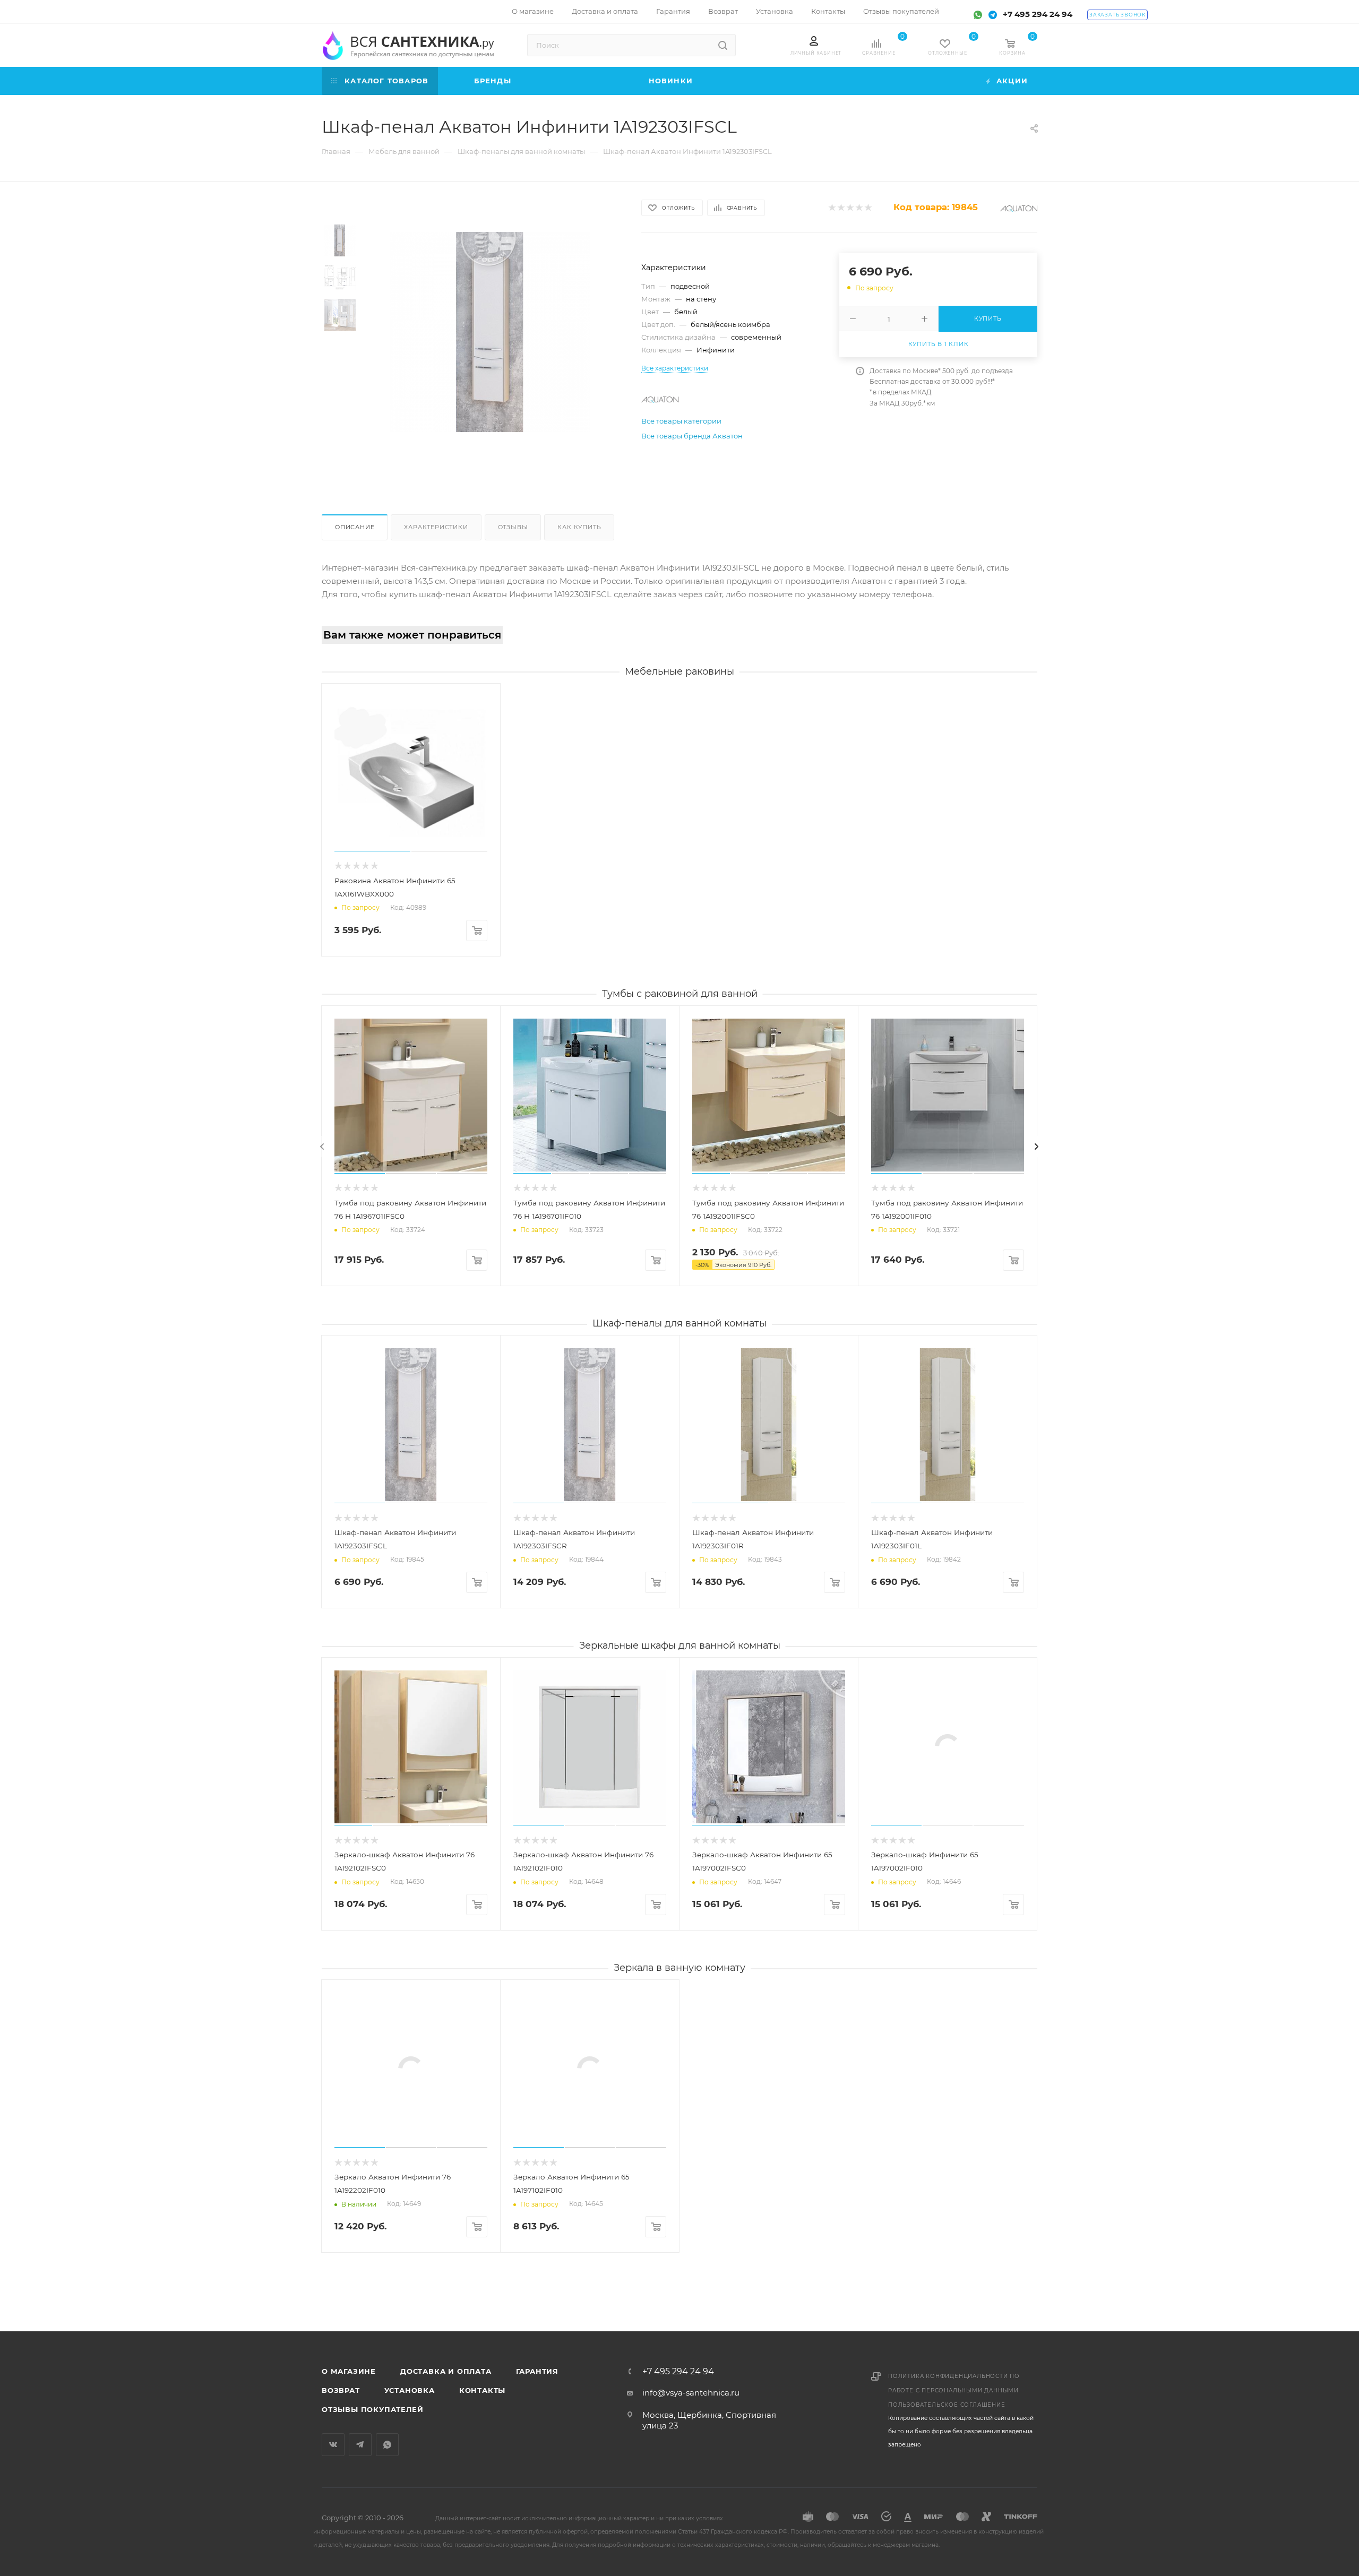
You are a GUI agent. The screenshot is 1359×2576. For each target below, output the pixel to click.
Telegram (360, 2445)
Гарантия (537, 2371)
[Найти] (723, 45)
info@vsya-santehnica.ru (691, 2393)
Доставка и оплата (446, 2371)
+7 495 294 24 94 (1038, 14)
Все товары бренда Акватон (692, 436)
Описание (355, 527)
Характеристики (436, 527)
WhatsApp (387, 2445)
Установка (410, 2390)
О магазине (349, 2371)
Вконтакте (333, 2445)
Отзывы (513, 527)
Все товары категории (681, 421)
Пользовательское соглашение (947, 2405)
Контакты (482, 2390)
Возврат (341, 2390)
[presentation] (322, 1147)
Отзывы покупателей (372, 2409)
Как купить (579, 527)
